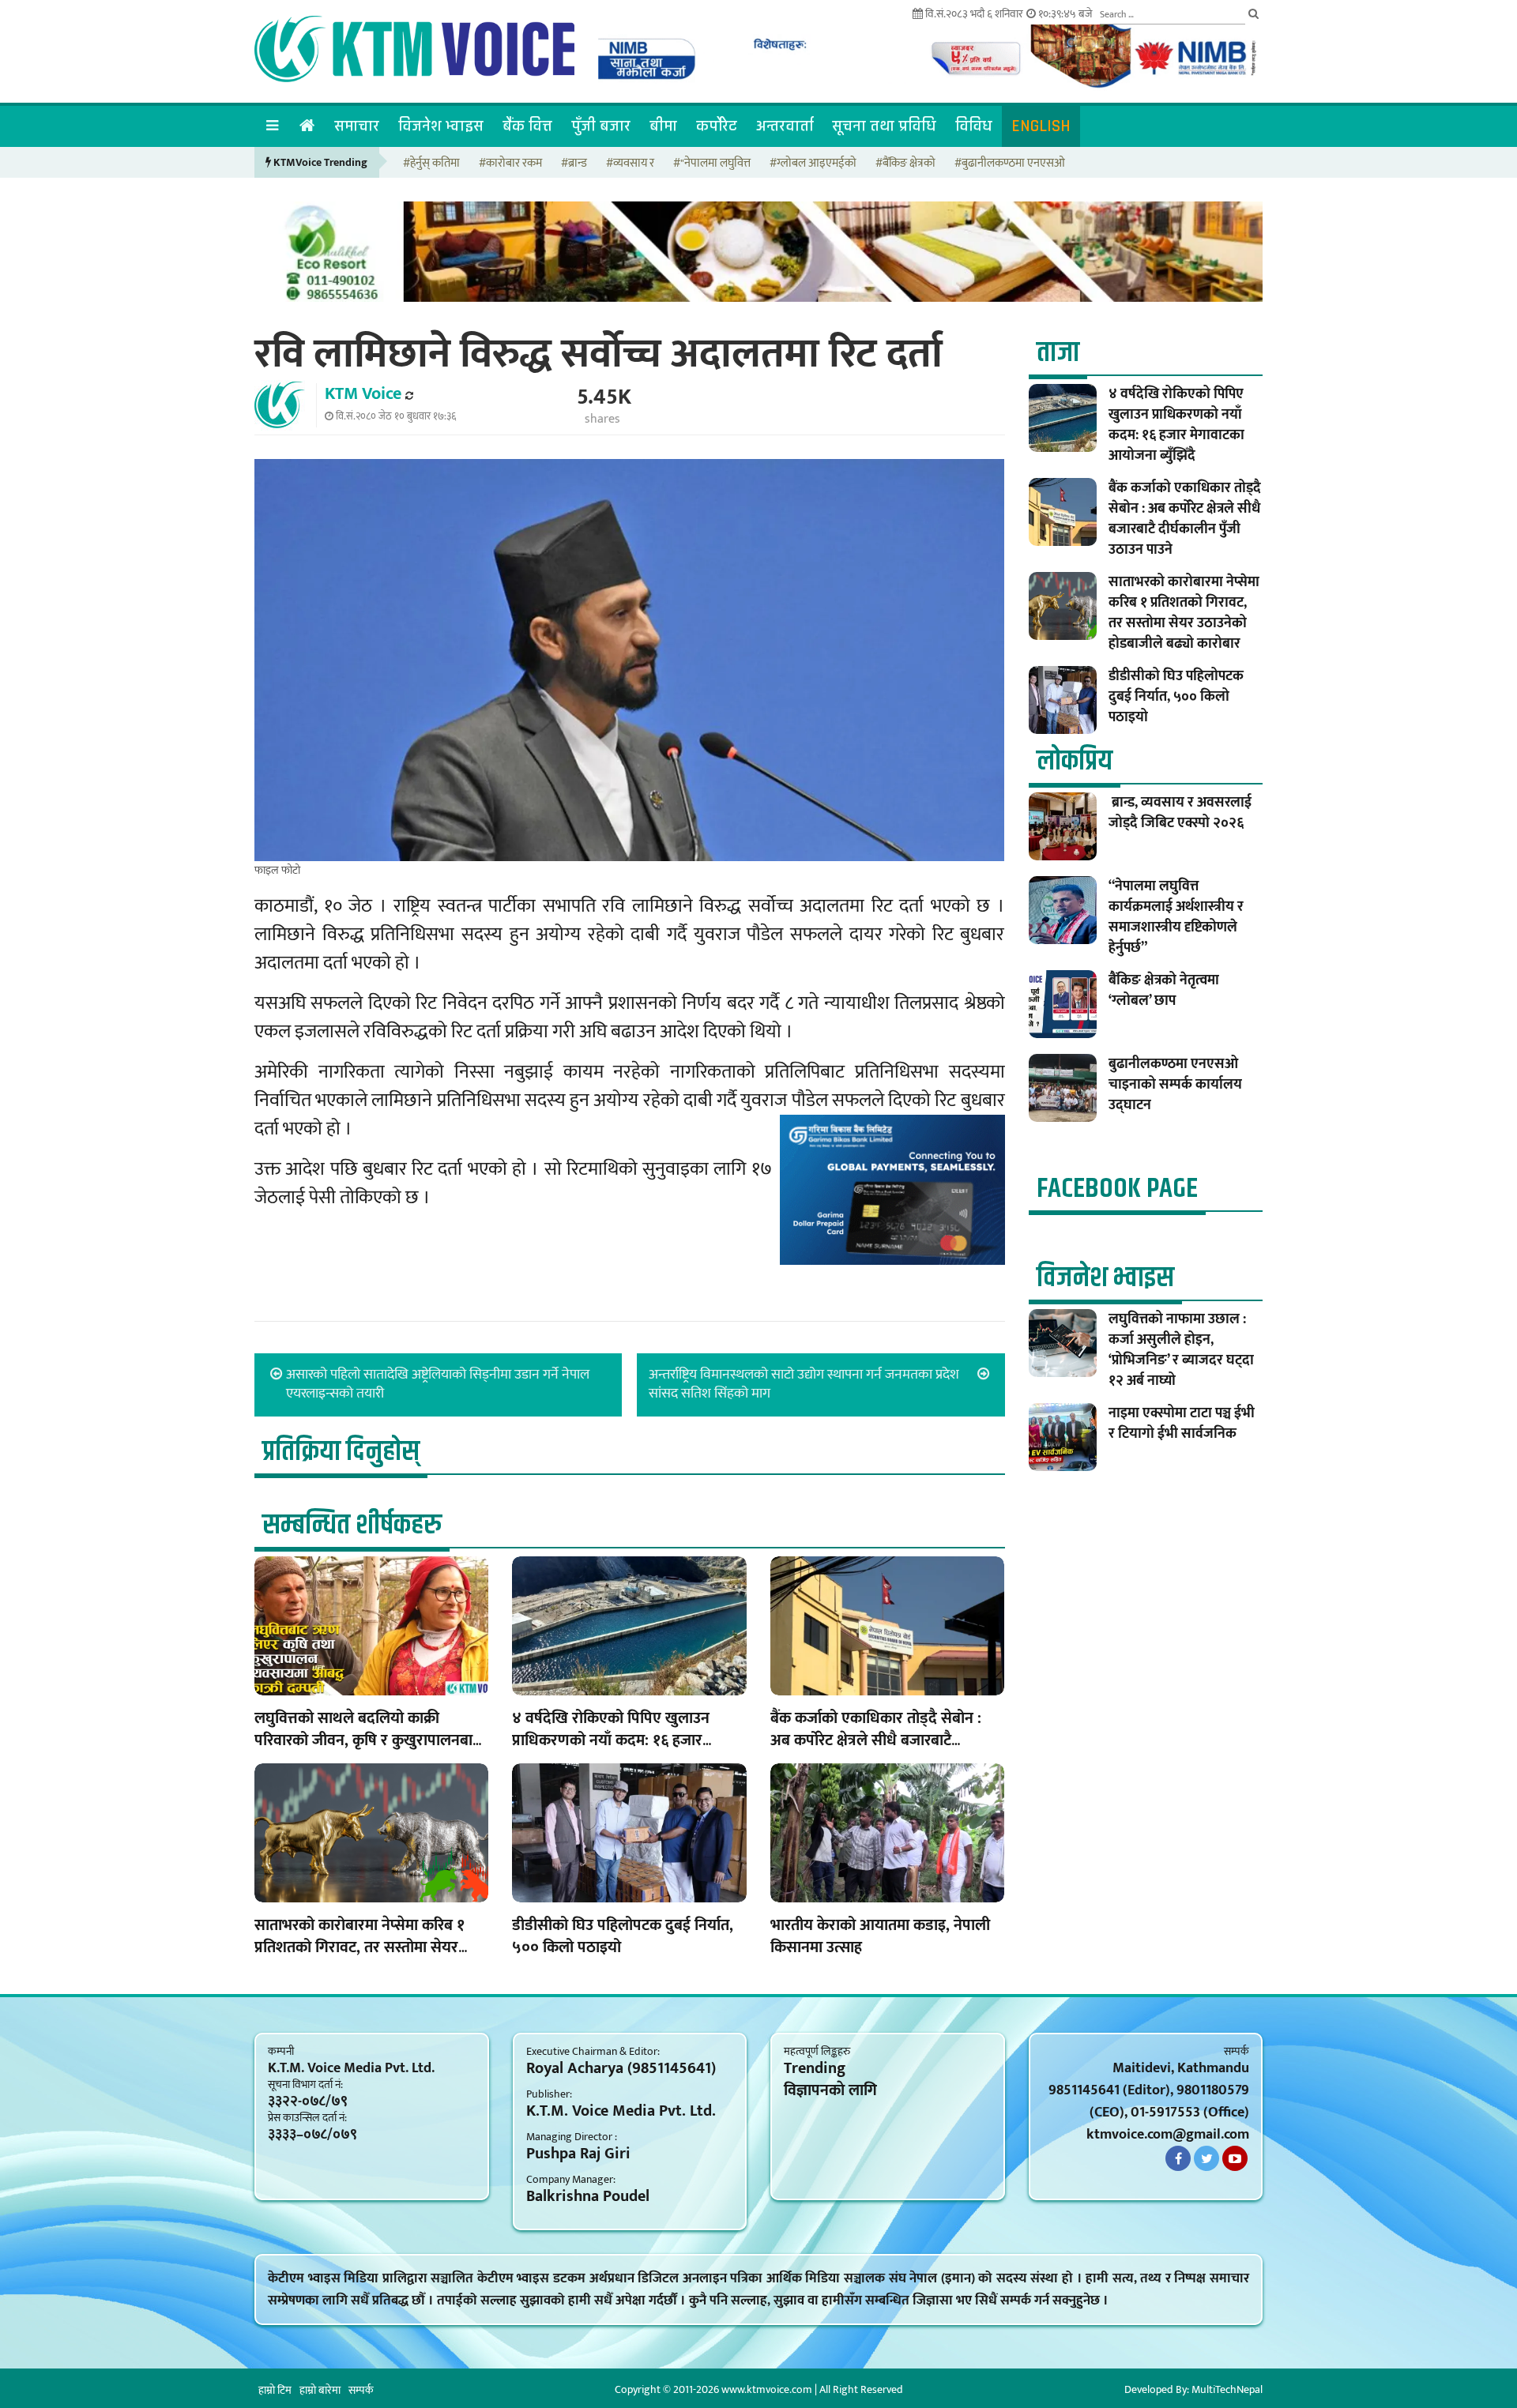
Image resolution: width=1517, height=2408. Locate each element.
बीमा (663, 126)
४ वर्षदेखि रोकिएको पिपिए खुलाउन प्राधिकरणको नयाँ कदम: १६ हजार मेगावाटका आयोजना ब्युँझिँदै (611, 1740)
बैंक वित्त (527, 126)
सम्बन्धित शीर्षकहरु (352, 1525)
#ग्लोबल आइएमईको (813, 164)
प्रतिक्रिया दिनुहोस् (341, 1452)
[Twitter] (1206, 2158)
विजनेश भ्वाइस (441, 126)
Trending (815, 2068)
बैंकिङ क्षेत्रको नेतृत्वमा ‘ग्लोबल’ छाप (1164, 991)
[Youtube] (1235, 2158)
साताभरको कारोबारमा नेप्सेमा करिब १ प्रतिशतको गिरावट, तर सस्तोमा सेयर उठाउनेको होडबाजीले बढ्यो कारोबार (359, 1947)
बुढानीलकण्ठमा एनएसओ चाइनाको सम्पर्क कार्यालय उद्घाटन (1175, 1085)
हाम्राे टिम (275, 2390)
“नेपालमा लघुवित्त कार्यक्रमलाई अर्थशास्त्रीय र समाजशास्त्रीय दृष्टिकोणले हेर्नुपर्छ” (1176, 917)
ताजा (1058, 353)
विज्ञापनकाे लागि (830, 2090)
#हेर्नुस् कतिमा (431, 164)
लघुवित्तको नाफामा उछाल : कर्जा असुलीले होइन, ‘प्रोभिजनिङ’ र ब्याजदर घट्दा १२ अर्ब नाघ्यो (1181, 1350)
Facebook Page (1117, 1189)
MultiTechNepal (1227, 2389)
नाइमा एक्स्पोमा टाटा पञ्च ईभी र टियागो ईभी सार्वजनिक (1182, 1424)
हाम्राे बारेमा (320, 2390)
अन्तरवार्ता (785, 126)
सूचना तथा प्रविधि (884, 126)
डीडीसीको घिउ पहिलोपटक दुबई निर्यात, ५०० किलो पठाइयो (623, 1936)
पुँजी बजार (601, 126)
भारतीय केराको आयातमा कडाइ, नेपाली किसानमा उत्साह (880, 1936)
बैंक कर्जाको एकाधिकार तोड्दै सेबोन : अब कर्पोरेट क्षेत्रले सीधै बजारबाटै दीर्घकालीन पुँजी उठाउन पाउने (876, 1740)
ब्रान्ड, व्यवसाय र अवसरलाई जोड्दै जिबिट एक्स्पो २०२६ (1180, 813)
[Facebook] (1178, 2158)
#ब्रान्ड (574, 164)
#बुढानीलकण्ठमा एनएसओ (1010, 164)
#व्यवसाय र (630, 164)
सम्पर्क (361, 2390)
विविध (974, 126)
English (1041, 126)
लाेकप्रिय (1075, 761)
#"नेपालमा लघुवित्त (712, 164)
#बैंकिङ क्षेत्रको (905, 164)
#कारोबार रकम (510, 164)
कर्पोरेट (717, 126)
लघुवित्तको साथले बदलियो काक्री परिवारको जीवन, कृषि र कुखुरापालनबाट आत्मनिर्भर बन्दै (367, 1740)
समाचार (357, 126)
